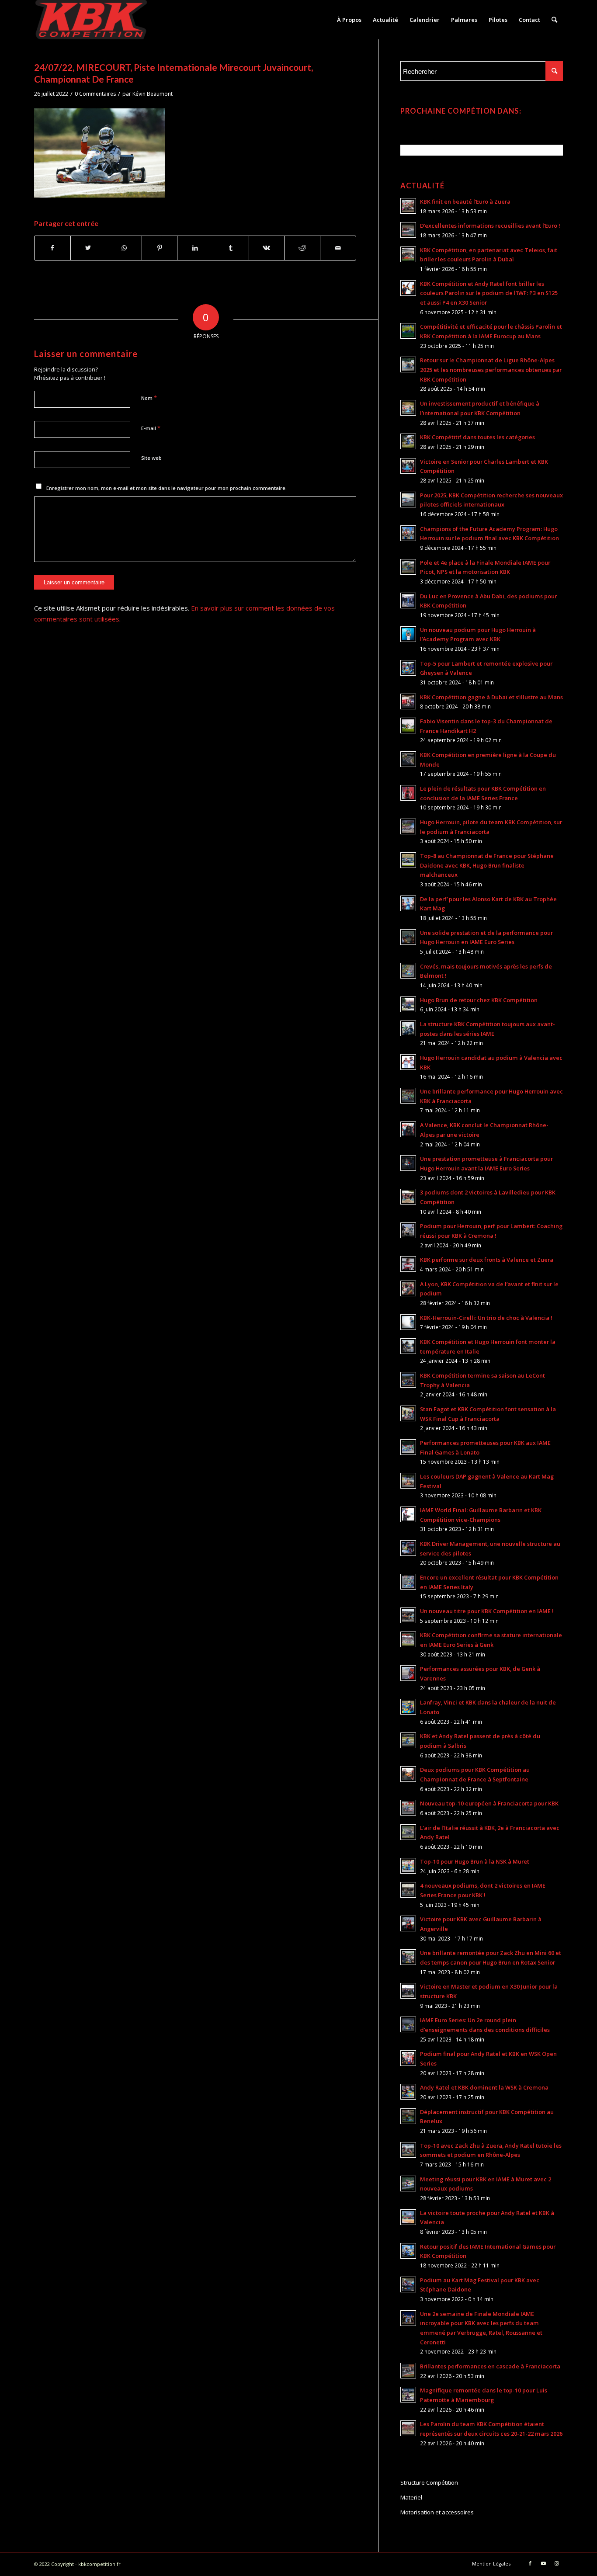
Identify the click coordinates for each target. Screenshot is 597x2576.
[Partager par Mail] (338, 248)
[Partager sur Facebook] (52, 248)
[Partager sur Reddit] (302, 248)
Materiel (411, 2497)
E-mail (151, 428)
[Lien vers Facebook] (530, 2563)
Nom (149, 398)
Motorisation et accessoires (437, 2512)
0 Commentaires (95, 94)
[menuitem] (349, 20)
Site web (151, 458)
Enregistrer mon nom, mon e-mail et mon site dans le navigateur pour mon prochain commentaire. (167, 488)
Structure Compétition (429, 2482)
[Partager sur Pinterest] (160, 248)
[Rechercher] (554, 20)
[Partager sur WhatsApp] (124, 248)
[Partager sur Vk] (267, 248)
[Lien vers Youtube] (543, 2563)
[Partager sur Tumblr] (231, 248)
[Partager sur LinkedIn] (195, 248)
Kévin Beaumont (153, 94)
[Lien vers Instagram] (556, 2563)
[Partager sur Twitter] (89, 248)
